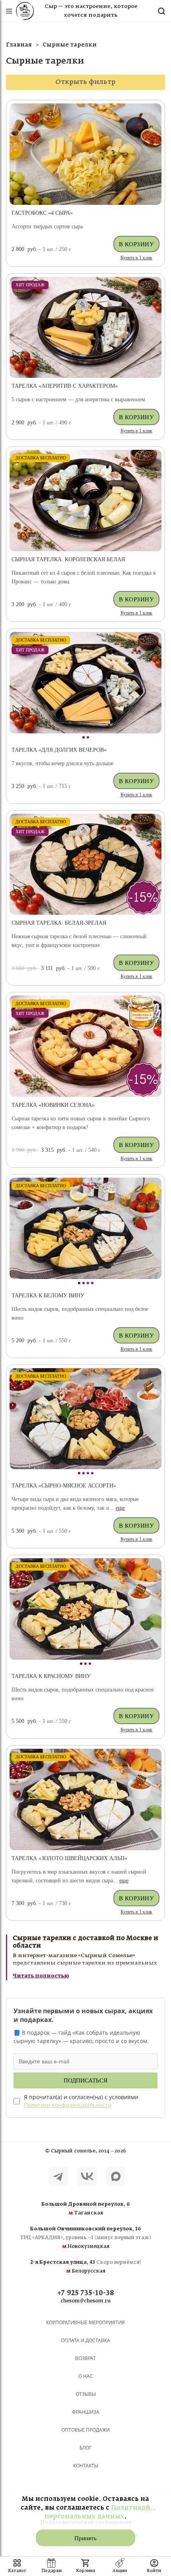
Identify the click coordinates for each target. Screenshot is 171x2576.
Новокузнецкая (85, 2238)
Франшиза (86, 2412)
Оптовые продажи (85, 2430)
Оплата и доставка (85, 2340)
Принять (85, 2538)
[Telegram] (58, 2176)
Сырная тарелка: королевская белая (68, 559)
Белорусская (86, 2267)
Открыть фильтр (85, 82)
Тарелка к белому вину (48, 1296)
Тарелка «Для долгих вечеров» (59, 750)
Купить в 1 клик (136, 258)
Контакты (86, 2466)
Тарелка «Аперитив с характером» (65, 386)
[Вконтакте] (87, 2176)
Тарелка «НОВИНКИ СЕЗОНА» (53, 1105)
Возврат (85, 2358)
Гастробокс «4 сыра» (42, 213)
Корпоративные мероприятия (85, 2322)
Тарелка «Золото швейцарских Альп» (69, 1858)
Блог (85, 2448)
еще (120, 1508)
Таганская (86, 2209)
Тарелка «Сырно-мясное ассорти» (64, 1486)
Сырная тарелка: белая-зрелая (59, 923)
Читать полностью (41, 1976)
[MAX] (116, 2176)
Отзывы (86, 2394)
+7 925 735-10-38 (86, 2293)
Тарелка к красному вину (51, 1676)
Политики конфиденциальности (68, 2105)
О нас (86, 2376)
